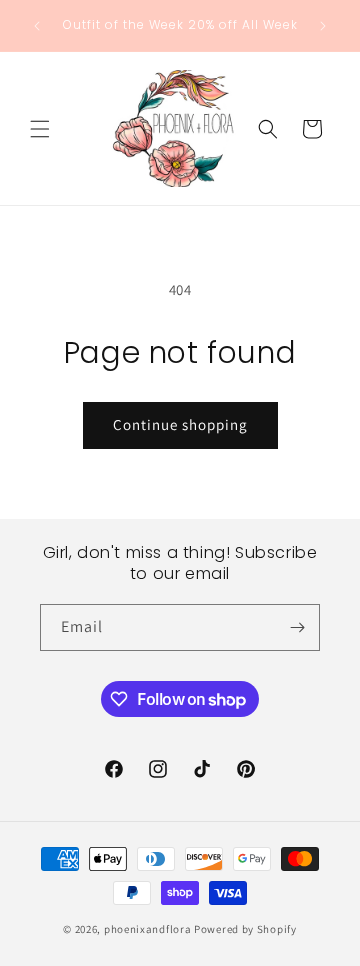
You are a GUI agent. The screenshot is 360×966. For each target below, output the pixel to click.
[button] (40, 129)
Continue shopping (180, 424)
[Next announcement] (323, 26)
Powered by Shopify (245, 929)
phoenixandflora (148, 929)
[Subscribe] (297, 627)
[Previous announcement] (37, 26)
